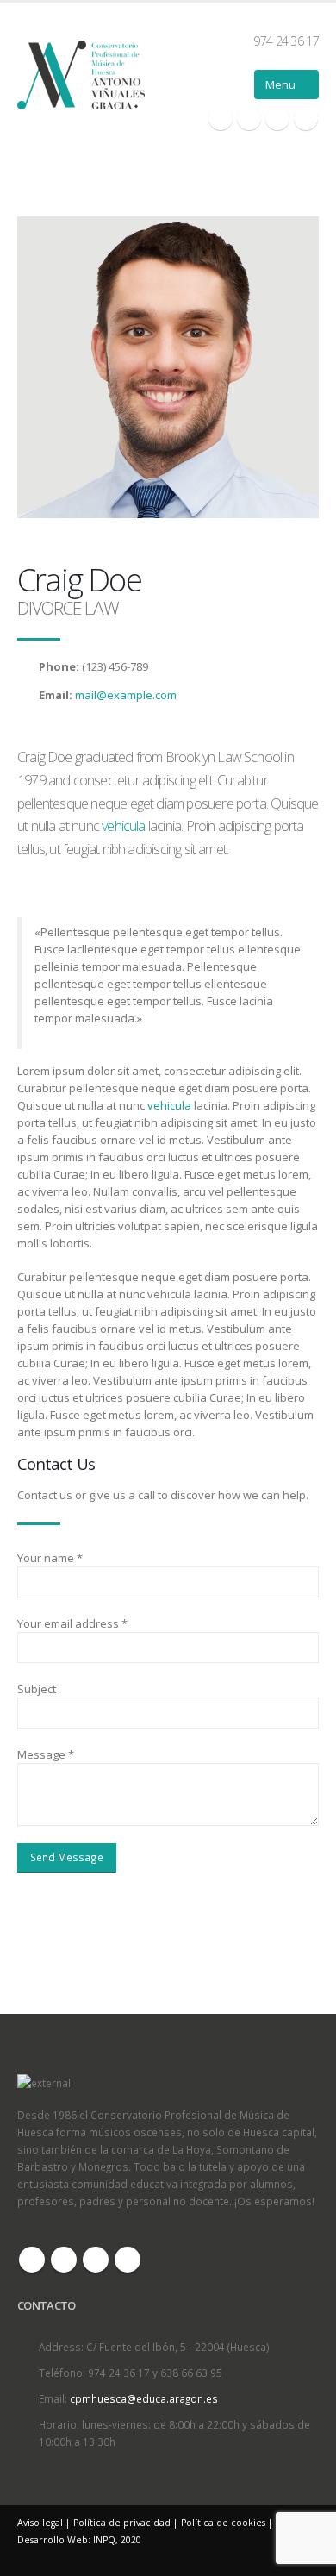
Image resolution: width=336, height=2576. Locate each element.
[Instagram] (306, 118)
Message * (46, 1754)
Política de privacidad (122, 2523)
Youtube (96, 2260)
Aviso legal (40, 2523)
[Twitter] (249, 118)
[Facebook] (221, 118)
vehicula (124, 826)
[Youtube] (277, 118)
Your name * (50, 1558)
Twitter (64, 2260)
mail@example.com (126, 695)
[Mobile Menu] (286, 84)
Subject (37, 1689)
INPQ (104, 2540)
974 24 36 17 (286, 41)
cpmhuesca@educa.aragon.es (144, 2398)
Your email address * (72, 1623)
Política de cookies (223, 2523)
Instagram (128, 2260)
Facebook (32, 2260)
